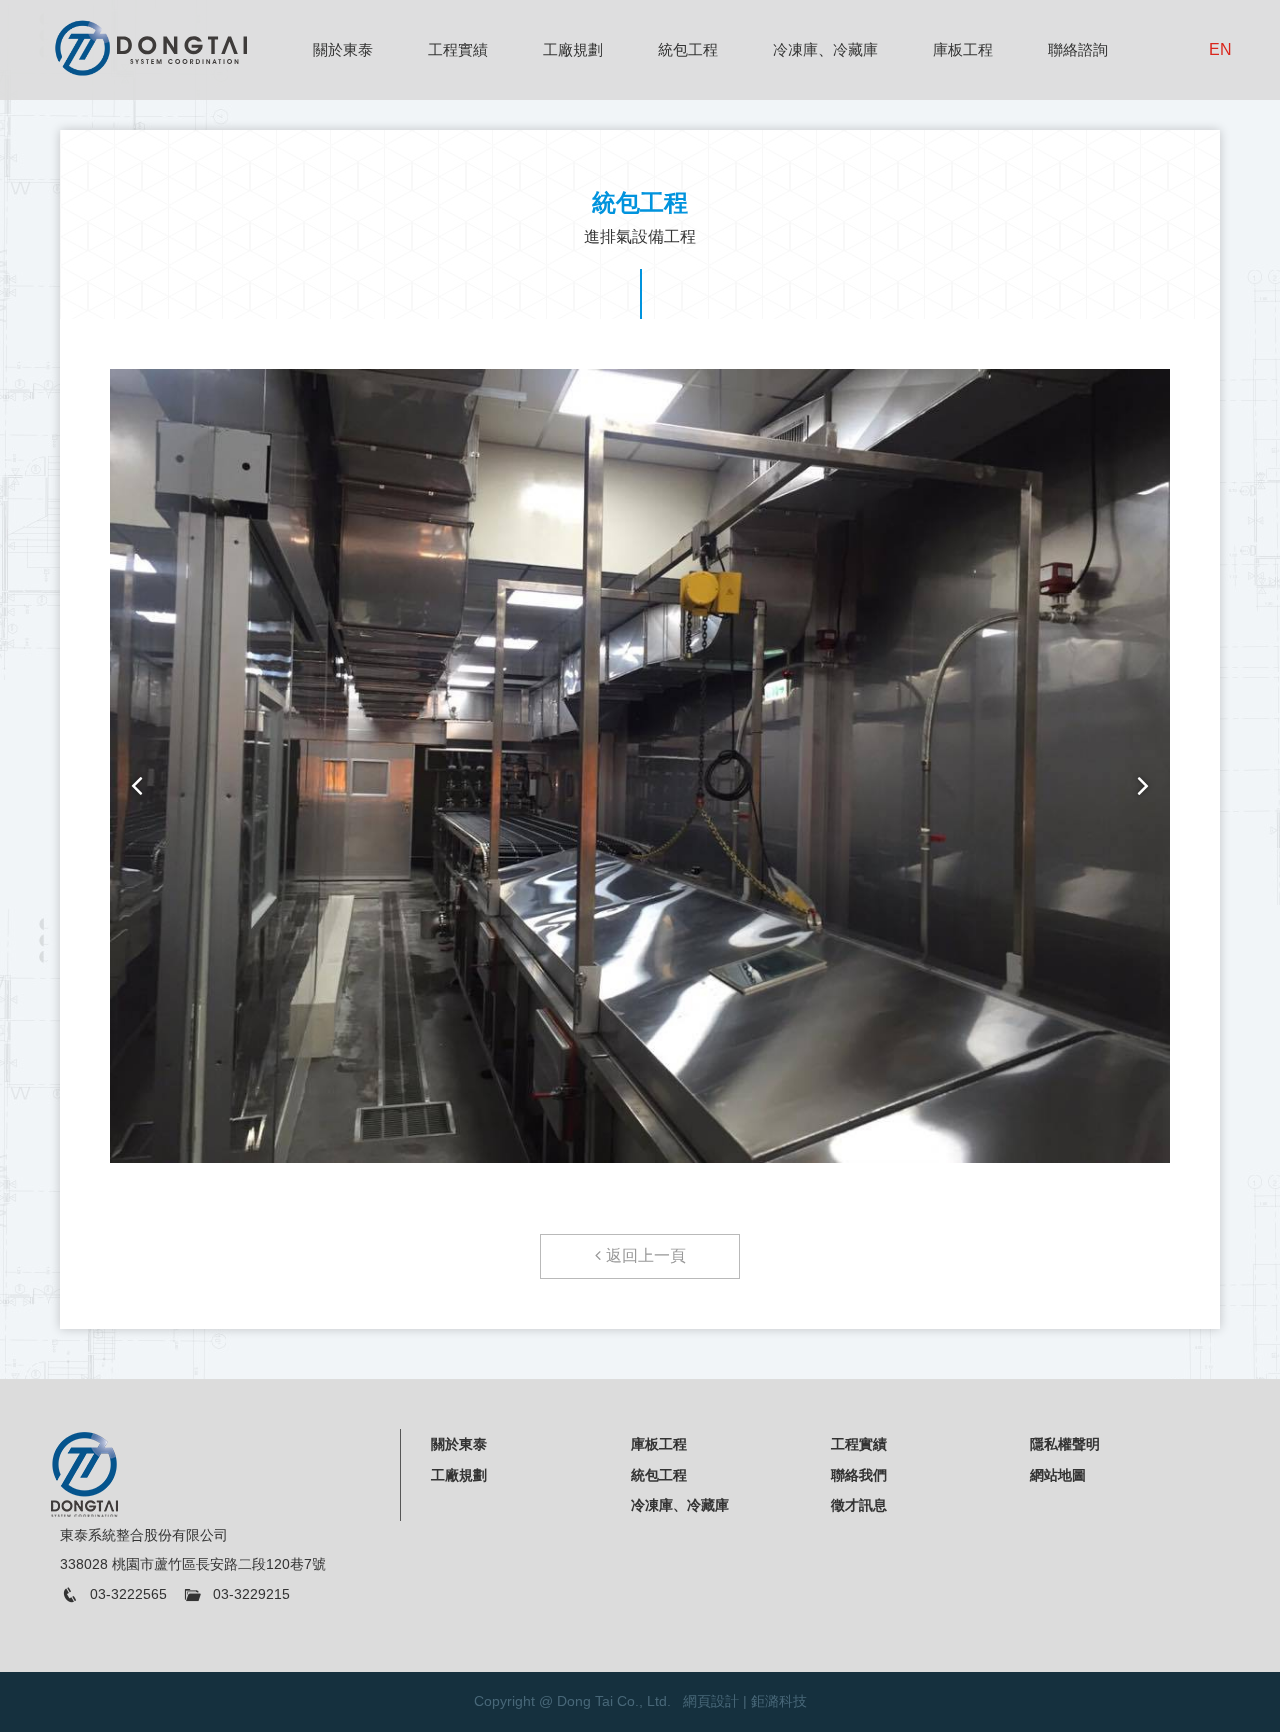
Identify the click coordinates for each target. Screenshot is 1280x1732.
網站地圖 (1058, 1475)
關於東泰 (343, 49)
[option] (640, 776)
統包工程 (688, 49)
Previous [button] (136, 786)
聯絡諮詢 (1078, 49)
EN (1220, 49)
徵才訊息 (859, 1505)
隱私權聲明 (1065, 1444)
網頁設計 (711, 1701)
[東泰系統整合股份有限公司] (150, 46)
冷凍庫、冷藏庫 (825, 49)
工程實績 (458, 49)
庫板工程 (963, 49)
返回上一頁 (646, 1255)
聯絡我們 (859, 1475)
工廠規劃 (573, 49)
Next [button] (1143, 786)
